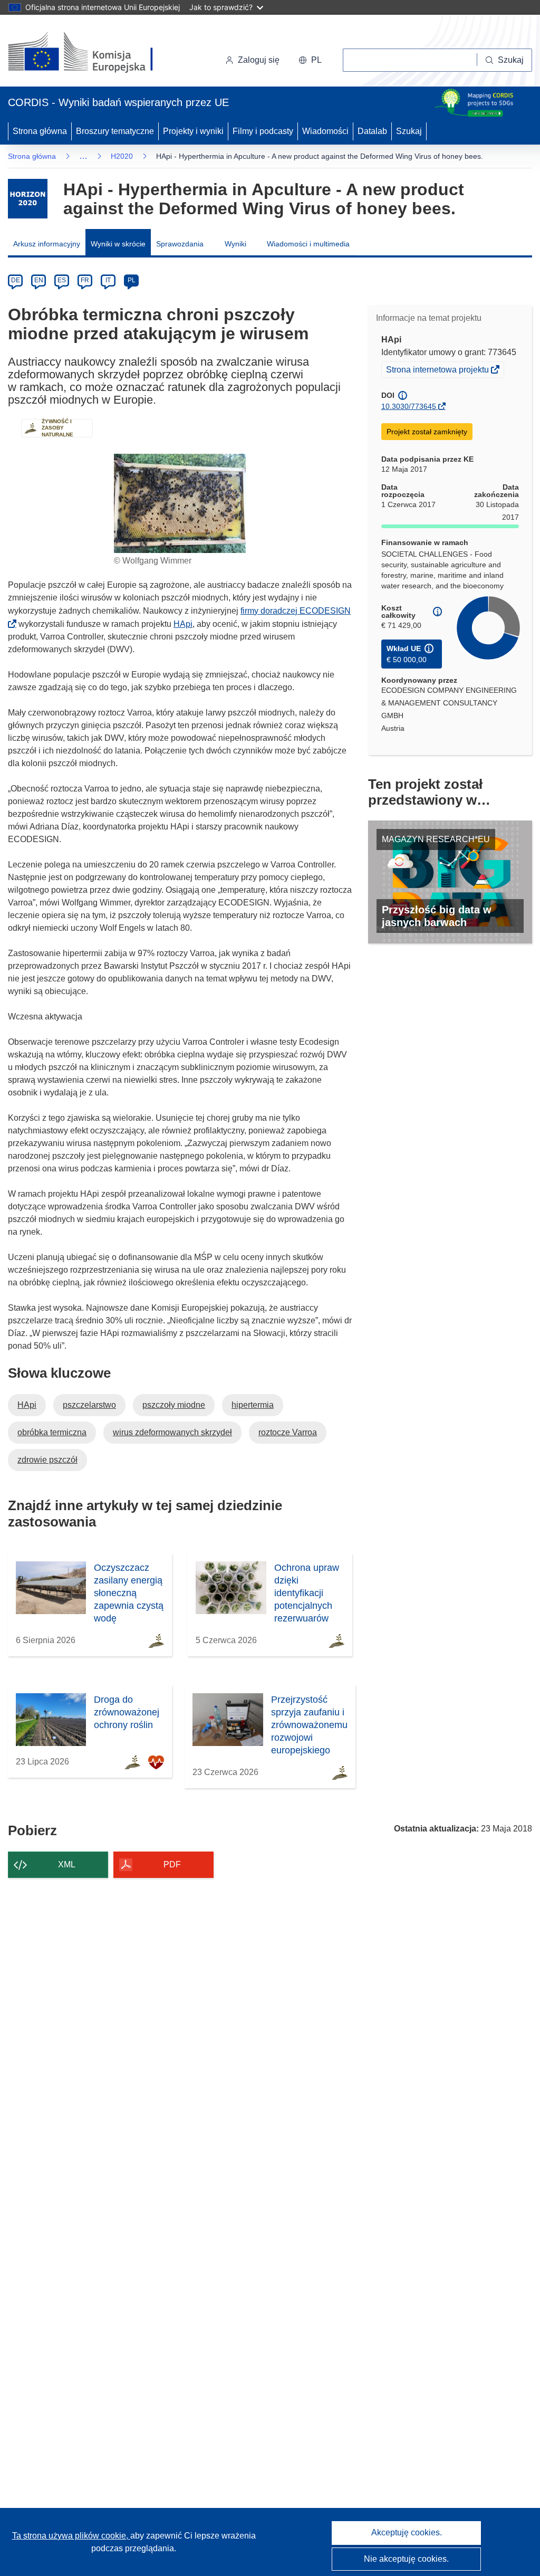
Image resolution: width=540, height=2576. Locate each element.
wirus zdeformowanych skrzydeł (172, 1432)
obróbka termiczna (52, 1432)
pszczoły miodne (174, 1405)
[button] (310, 60)
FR (85, 280)
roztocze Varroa (288, 1432)
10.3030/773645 (409, 406)
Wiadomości (325, 131)
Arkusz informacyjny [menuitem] (47, 244)
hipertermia (253, 1405)
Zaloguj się (259, 60)
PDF (172, 1864)
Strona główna (40, 131)
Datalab (372, 131)
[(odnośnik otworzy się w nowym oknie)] (93, 53)
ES (62, 280)
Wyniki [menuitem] (235, 244)
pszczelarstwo (89, 1405)
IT (108, 280)
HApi (183, 624)
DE (16, 280)
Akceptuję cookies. (407, 2532)
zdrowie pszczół (47, 1460)
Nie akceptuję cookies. (406, 2559)
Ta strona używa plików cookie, (71, 2536)
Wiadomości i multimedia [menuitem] (308, 244)
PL (132, 280)
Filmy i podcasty (263, 131)
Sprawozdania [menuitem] (180, 244)
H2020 (122, 156)
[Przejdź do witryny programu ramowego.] (28, 199)
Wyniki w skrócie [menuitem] (118, 244)
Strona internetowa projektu (438, 371)
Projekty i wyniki (193, 131)
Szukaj (409, 131)
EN (39, 280)
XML (67, 1864)
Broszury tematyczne (115, 131)
